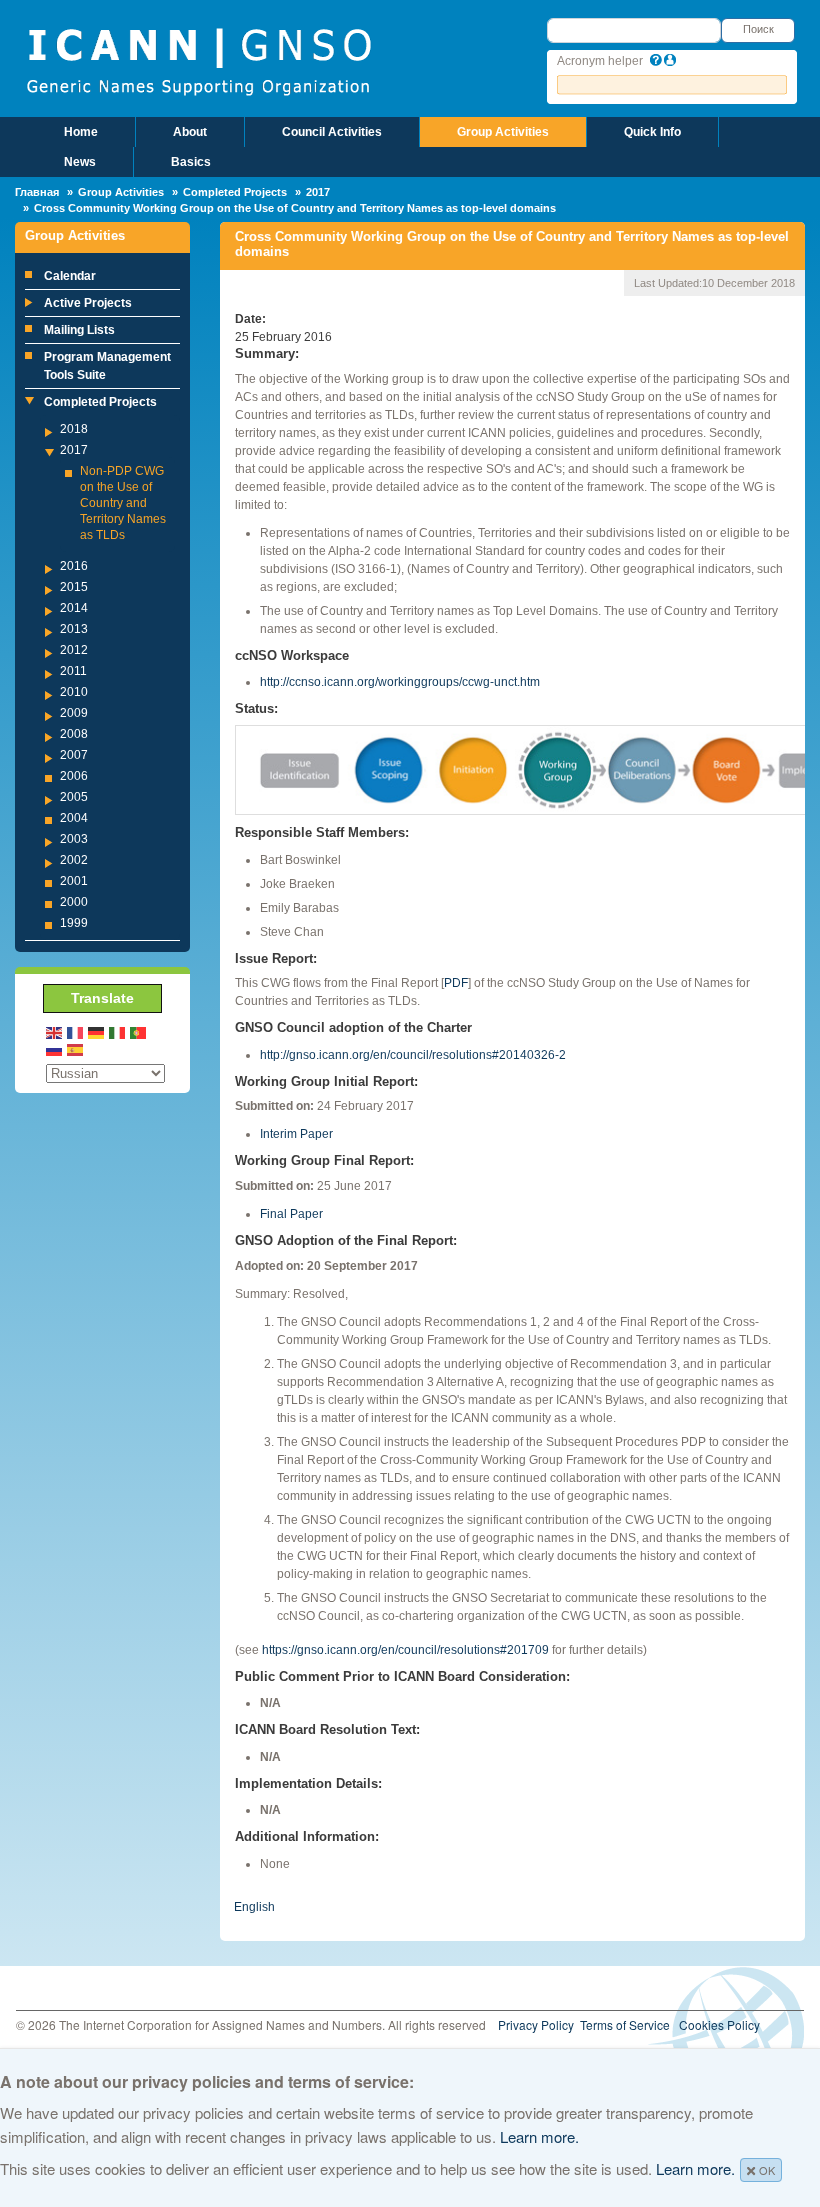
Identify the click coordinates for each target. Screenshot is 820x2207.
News (80, 162)
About (190, 132)
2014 (74, 608)
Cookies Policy (719, 2024)
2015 (74, 587)
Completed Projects (235, 192)
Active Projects (88, 303)
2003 (74, 839)
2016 (74, 566)
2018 (74, 429)
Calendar (70, 276)
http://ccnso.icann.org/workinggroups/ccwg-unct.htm (400, 682)
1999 (74, 923)
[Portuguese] (139, 1031)
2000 (74, 902)
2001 (74, 881)
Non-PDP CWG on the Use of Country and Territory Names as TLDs (123, 503)
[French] (76, 1031)
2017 (318, 192)
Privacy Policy (536, 2024)
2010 (74, 692)
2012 (74, 650)
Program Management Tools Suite (107, 366)
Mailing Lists (79, 330)
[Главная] (198, 60)
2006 (74, 776)
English (254, 1907)
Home (81, 132)
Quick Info (652, 132)
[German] (97, 1031)
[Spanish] (76, 1049)
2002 (74, 860)
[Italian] (118, 1031)
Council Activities (332, 132)
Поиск (758, 29)
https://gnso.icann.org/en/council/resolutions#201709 (405, 1650)
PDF (456, 983)
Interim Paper (296, 1134)
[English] (55, 1031)
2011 (73, 671)
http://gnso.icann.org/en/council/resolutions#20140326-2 (413, 1055)
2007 (74, 755)
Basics (191, 162)
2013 (74, 629)
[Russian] (55, 1049)
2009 (74, 713)
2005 (74, 797)
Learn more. (539, 2136)
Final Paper (291, 1214)
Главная (37, 192)
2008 (74, 734)
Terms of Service (625, 2024)
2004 (74, 818)
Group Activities (503, 132)
